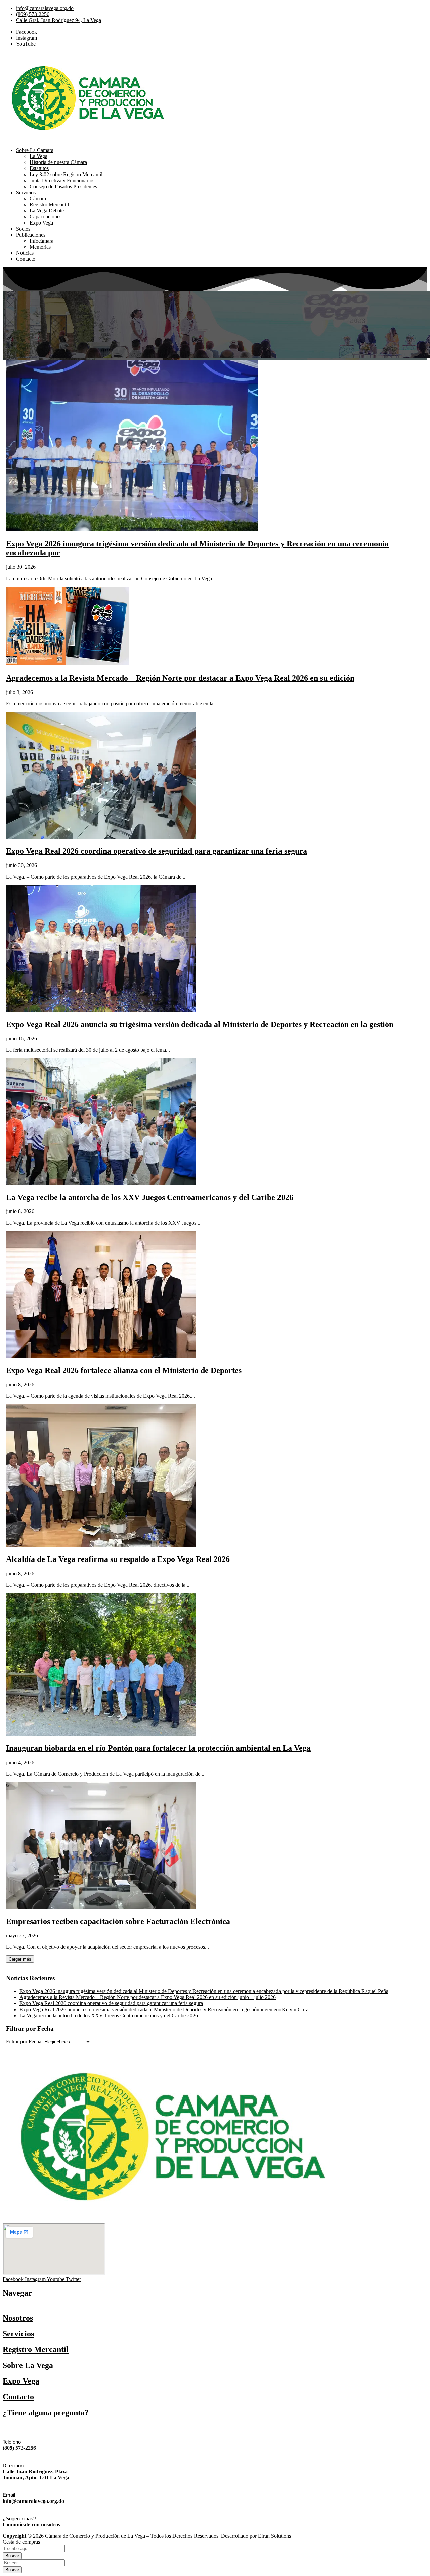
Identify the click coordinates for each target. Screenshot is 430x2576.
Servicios (18, 2334)
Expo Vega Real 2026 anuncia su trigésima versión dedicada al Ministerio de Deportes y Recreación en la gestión (200, 1024)
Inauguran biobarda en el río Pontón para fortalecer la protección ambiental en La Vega (158, 1748)
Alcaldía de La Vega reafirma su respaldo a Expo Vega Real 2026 (118, 1559)
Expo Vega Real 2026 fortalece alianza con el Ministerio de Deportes (124, 1370)
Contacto (18, 2397)
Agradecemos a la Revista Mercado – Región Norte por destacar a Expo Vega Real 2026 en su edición (180, 678)
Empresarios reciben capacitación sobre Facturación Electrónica (118, 1921)
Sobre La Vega (28, 2365)
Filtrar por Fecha (24, 2042)
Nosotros (18, 2318)
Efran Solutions (274, 2536)
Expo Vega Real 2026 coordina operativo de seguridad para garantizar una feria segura (157, 851)
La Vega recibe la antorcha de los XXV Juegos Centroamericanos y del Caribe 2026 (150, 1197)
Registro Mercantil (36, 2349)
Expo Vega (21, 2381)
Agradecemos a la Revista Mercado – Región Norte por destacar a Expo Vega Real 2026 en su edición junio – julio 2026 (148, 1997)
